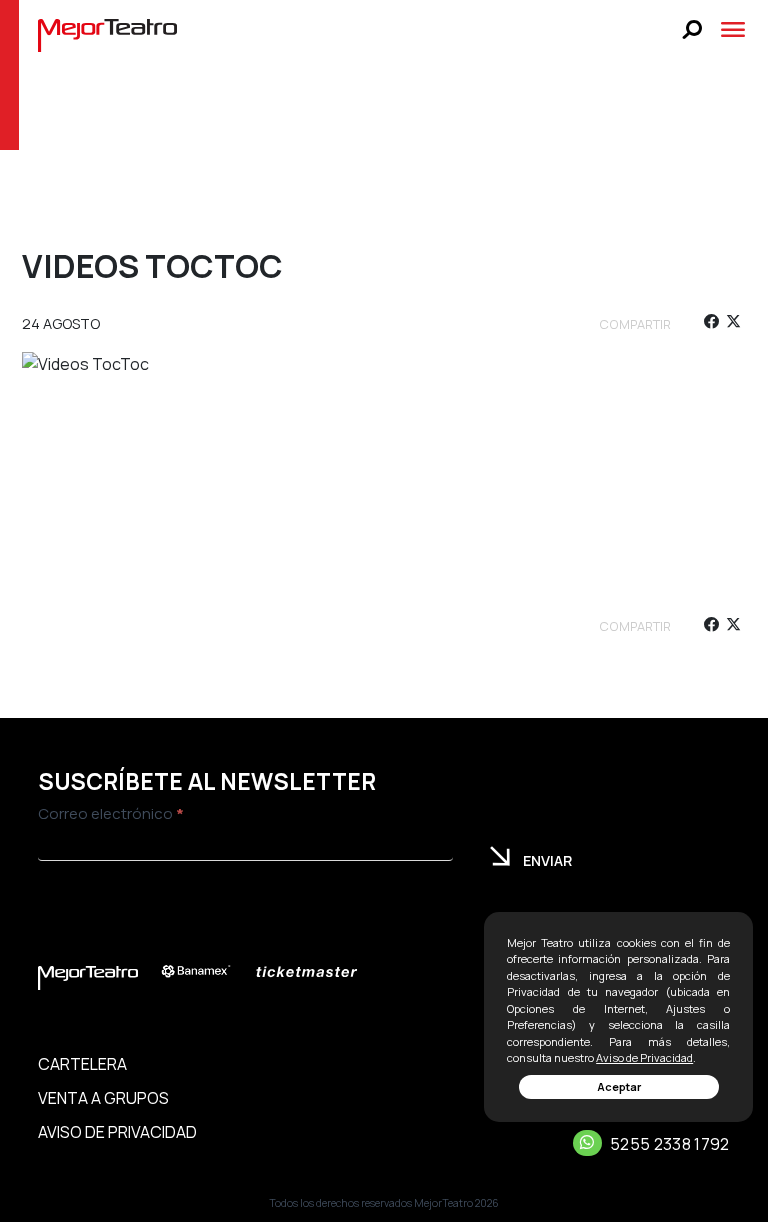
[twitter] (733, 324)
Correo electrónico (111, 813)
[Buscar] (692, 29)
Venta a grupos (103, 1098)
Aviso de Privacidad (644, 1057)
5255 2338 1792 (669, 1144)
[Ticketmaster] (316, 971)
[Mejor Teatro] (107, 34)
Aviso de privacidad (117, 1132)
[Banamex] (206, 971)
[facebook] (710, 324)
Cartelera (82, 1064)
